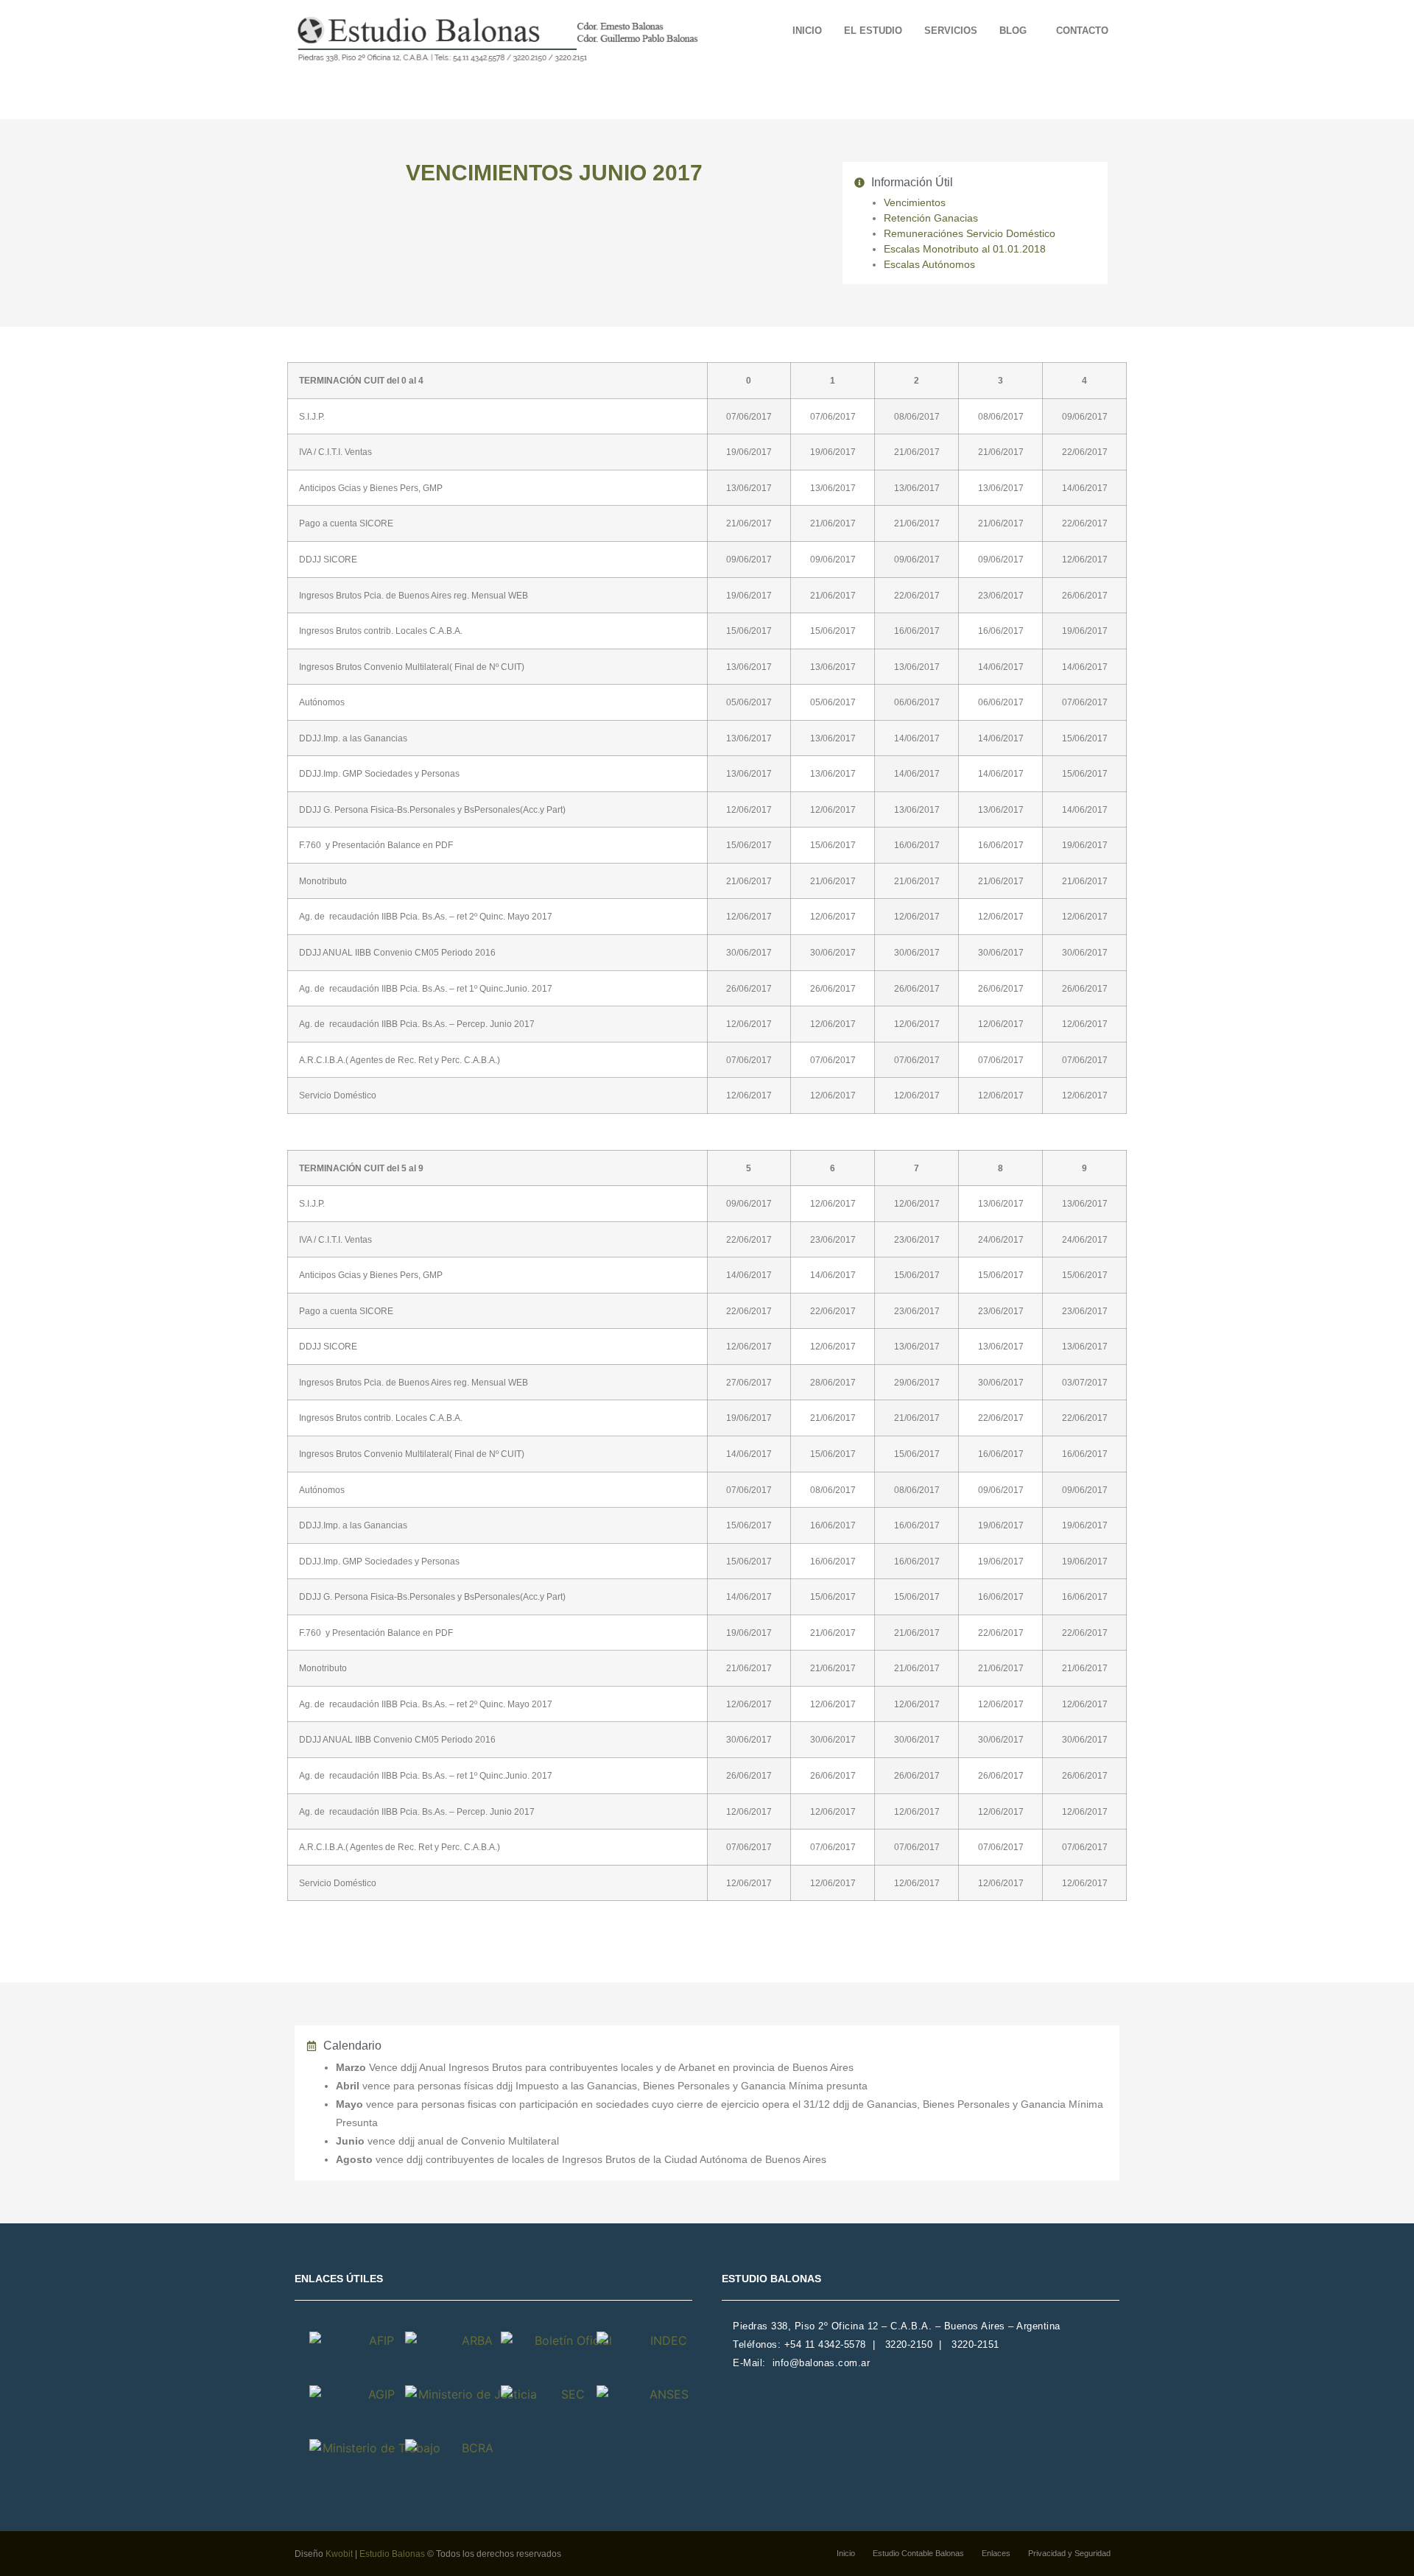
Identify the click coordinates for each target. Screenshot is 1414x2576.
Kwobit (339, 2554)
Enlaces (996, 2553)
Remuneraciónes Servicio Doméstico (970, 233)
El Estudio (873, 31)
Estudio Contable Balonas (918, 2553)
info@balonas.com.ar (822, 2363)
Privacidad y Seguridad (1069, 2553)
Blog (1013, 31)
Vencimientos (915, 202)
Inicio (807, 31)
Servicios (951, 31)
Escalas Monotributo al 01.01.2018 (965, 249)
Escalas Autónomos (929, 264)
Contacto (1082, 31)
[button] (1017, 31)
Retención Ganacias (931, 218)
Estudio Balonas (392, 2554)
